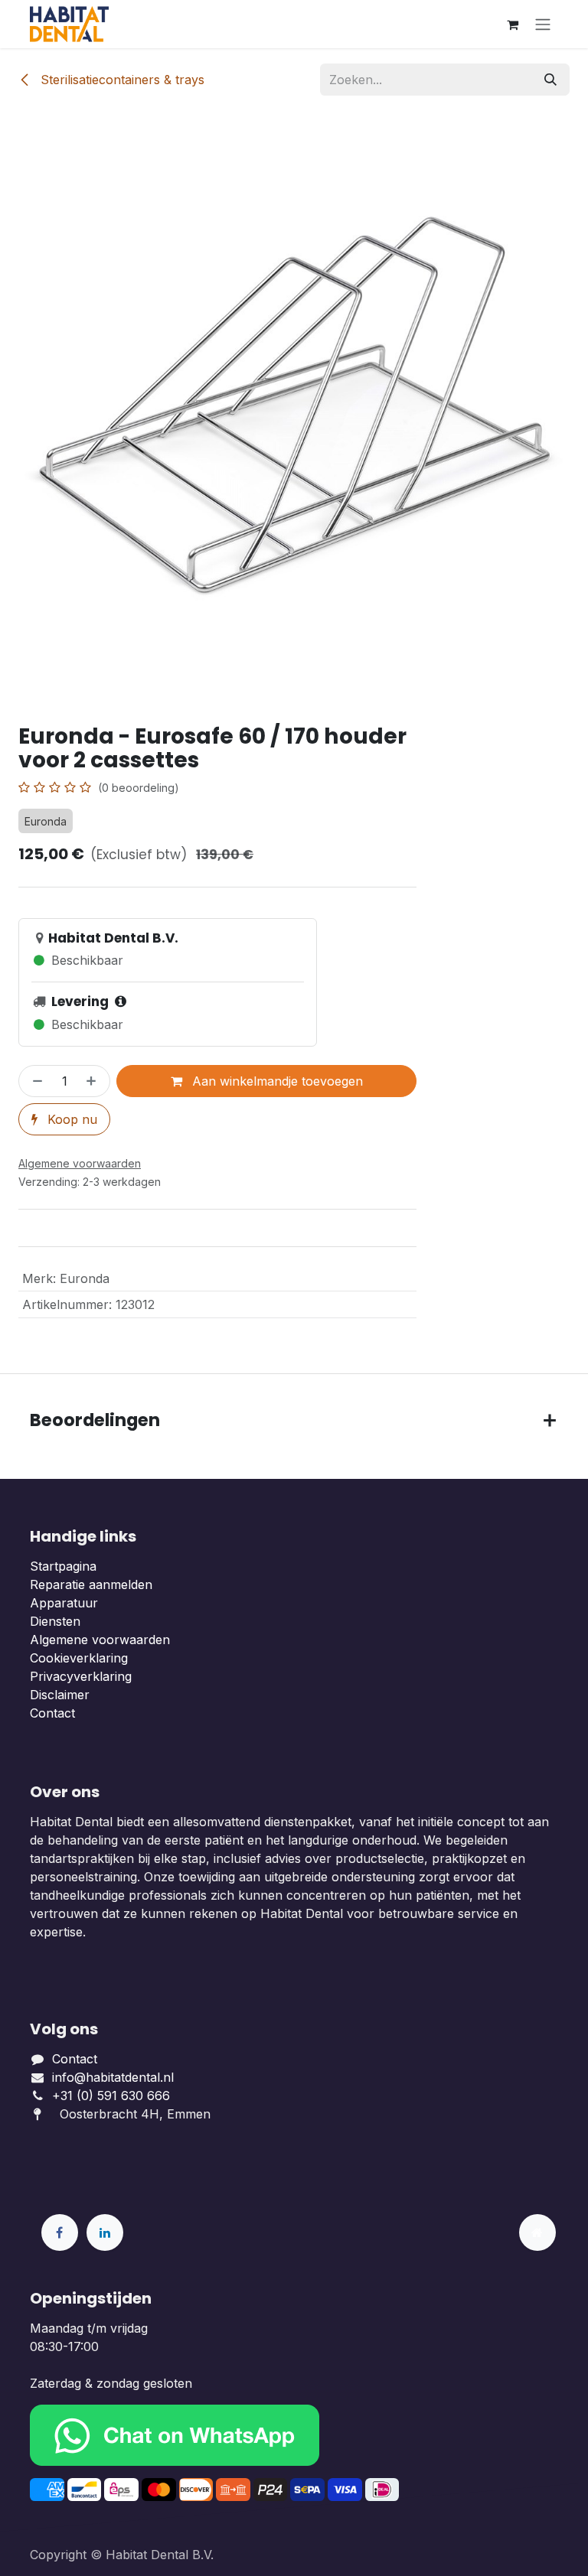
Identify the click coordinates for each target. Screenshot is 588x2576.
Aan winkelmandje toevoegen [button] (276, 1081)
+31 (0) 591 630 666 (113, 2096)
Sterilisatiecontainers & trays (121, 80)
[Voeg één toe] (94, 1081)
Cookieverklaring (79, 1658)
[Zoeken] (550, 80)
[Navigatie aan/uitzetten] (543, 24)
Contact (52, 1713)
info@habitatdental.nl (113, 2077)
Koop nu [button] (70, 1119)
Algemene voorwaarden (100, 1640)
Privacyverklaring (81, 1676)
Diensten (55, 1621)
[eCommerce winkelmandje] (512, 24)
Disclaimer (60, 1695)
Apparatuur (64, 1603)
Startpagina (63, 1566)
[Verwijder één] (34, 1081)
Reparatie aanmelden (91, 1584)
